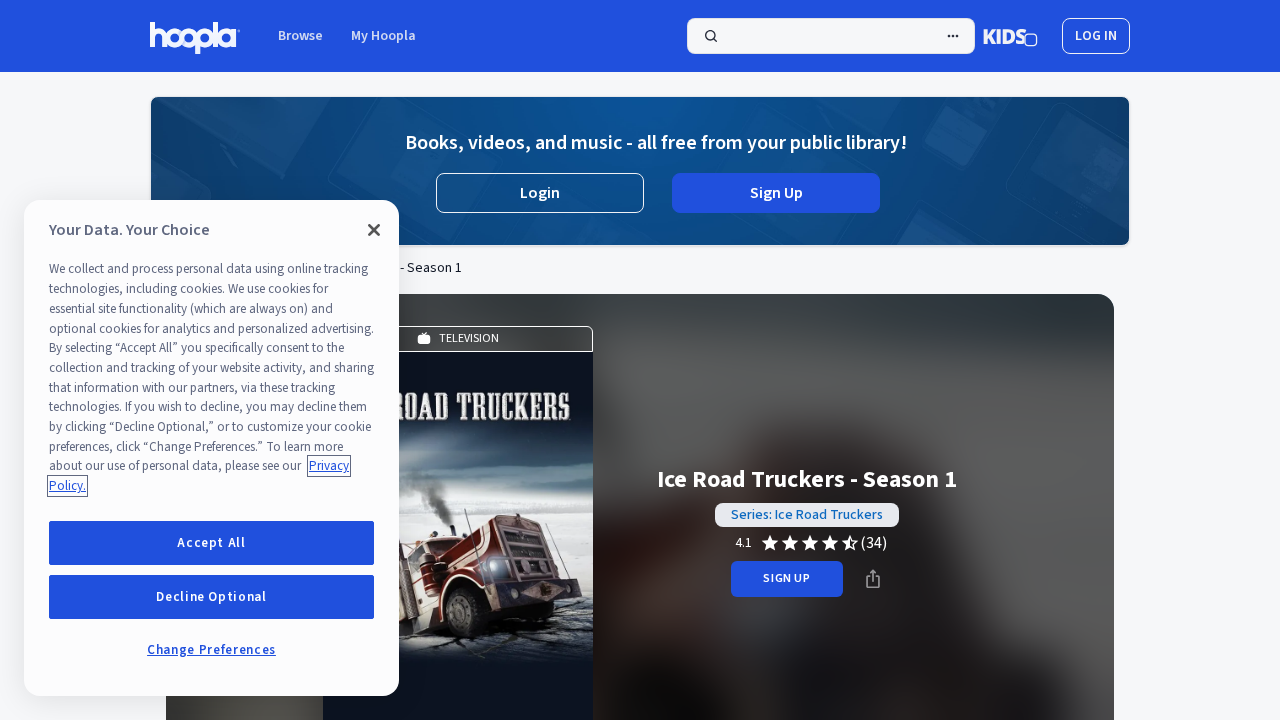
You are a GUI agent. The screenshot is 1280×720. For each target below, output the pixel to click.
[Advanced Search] (953, 36)
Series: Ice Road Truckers (807, 515)
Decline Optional (211, 597)
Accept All (211, 543)
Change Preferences (211, 650)
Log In (1096, 36)
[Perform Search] (831, 36)
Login (540, 193)
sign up (786, 578)
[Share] (873, 579)
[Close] (374, 230)
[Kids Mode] (1010, 36)
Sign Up (776, 193)
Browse (300, 36)
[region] (211, 448)
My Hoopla (383, 36)
